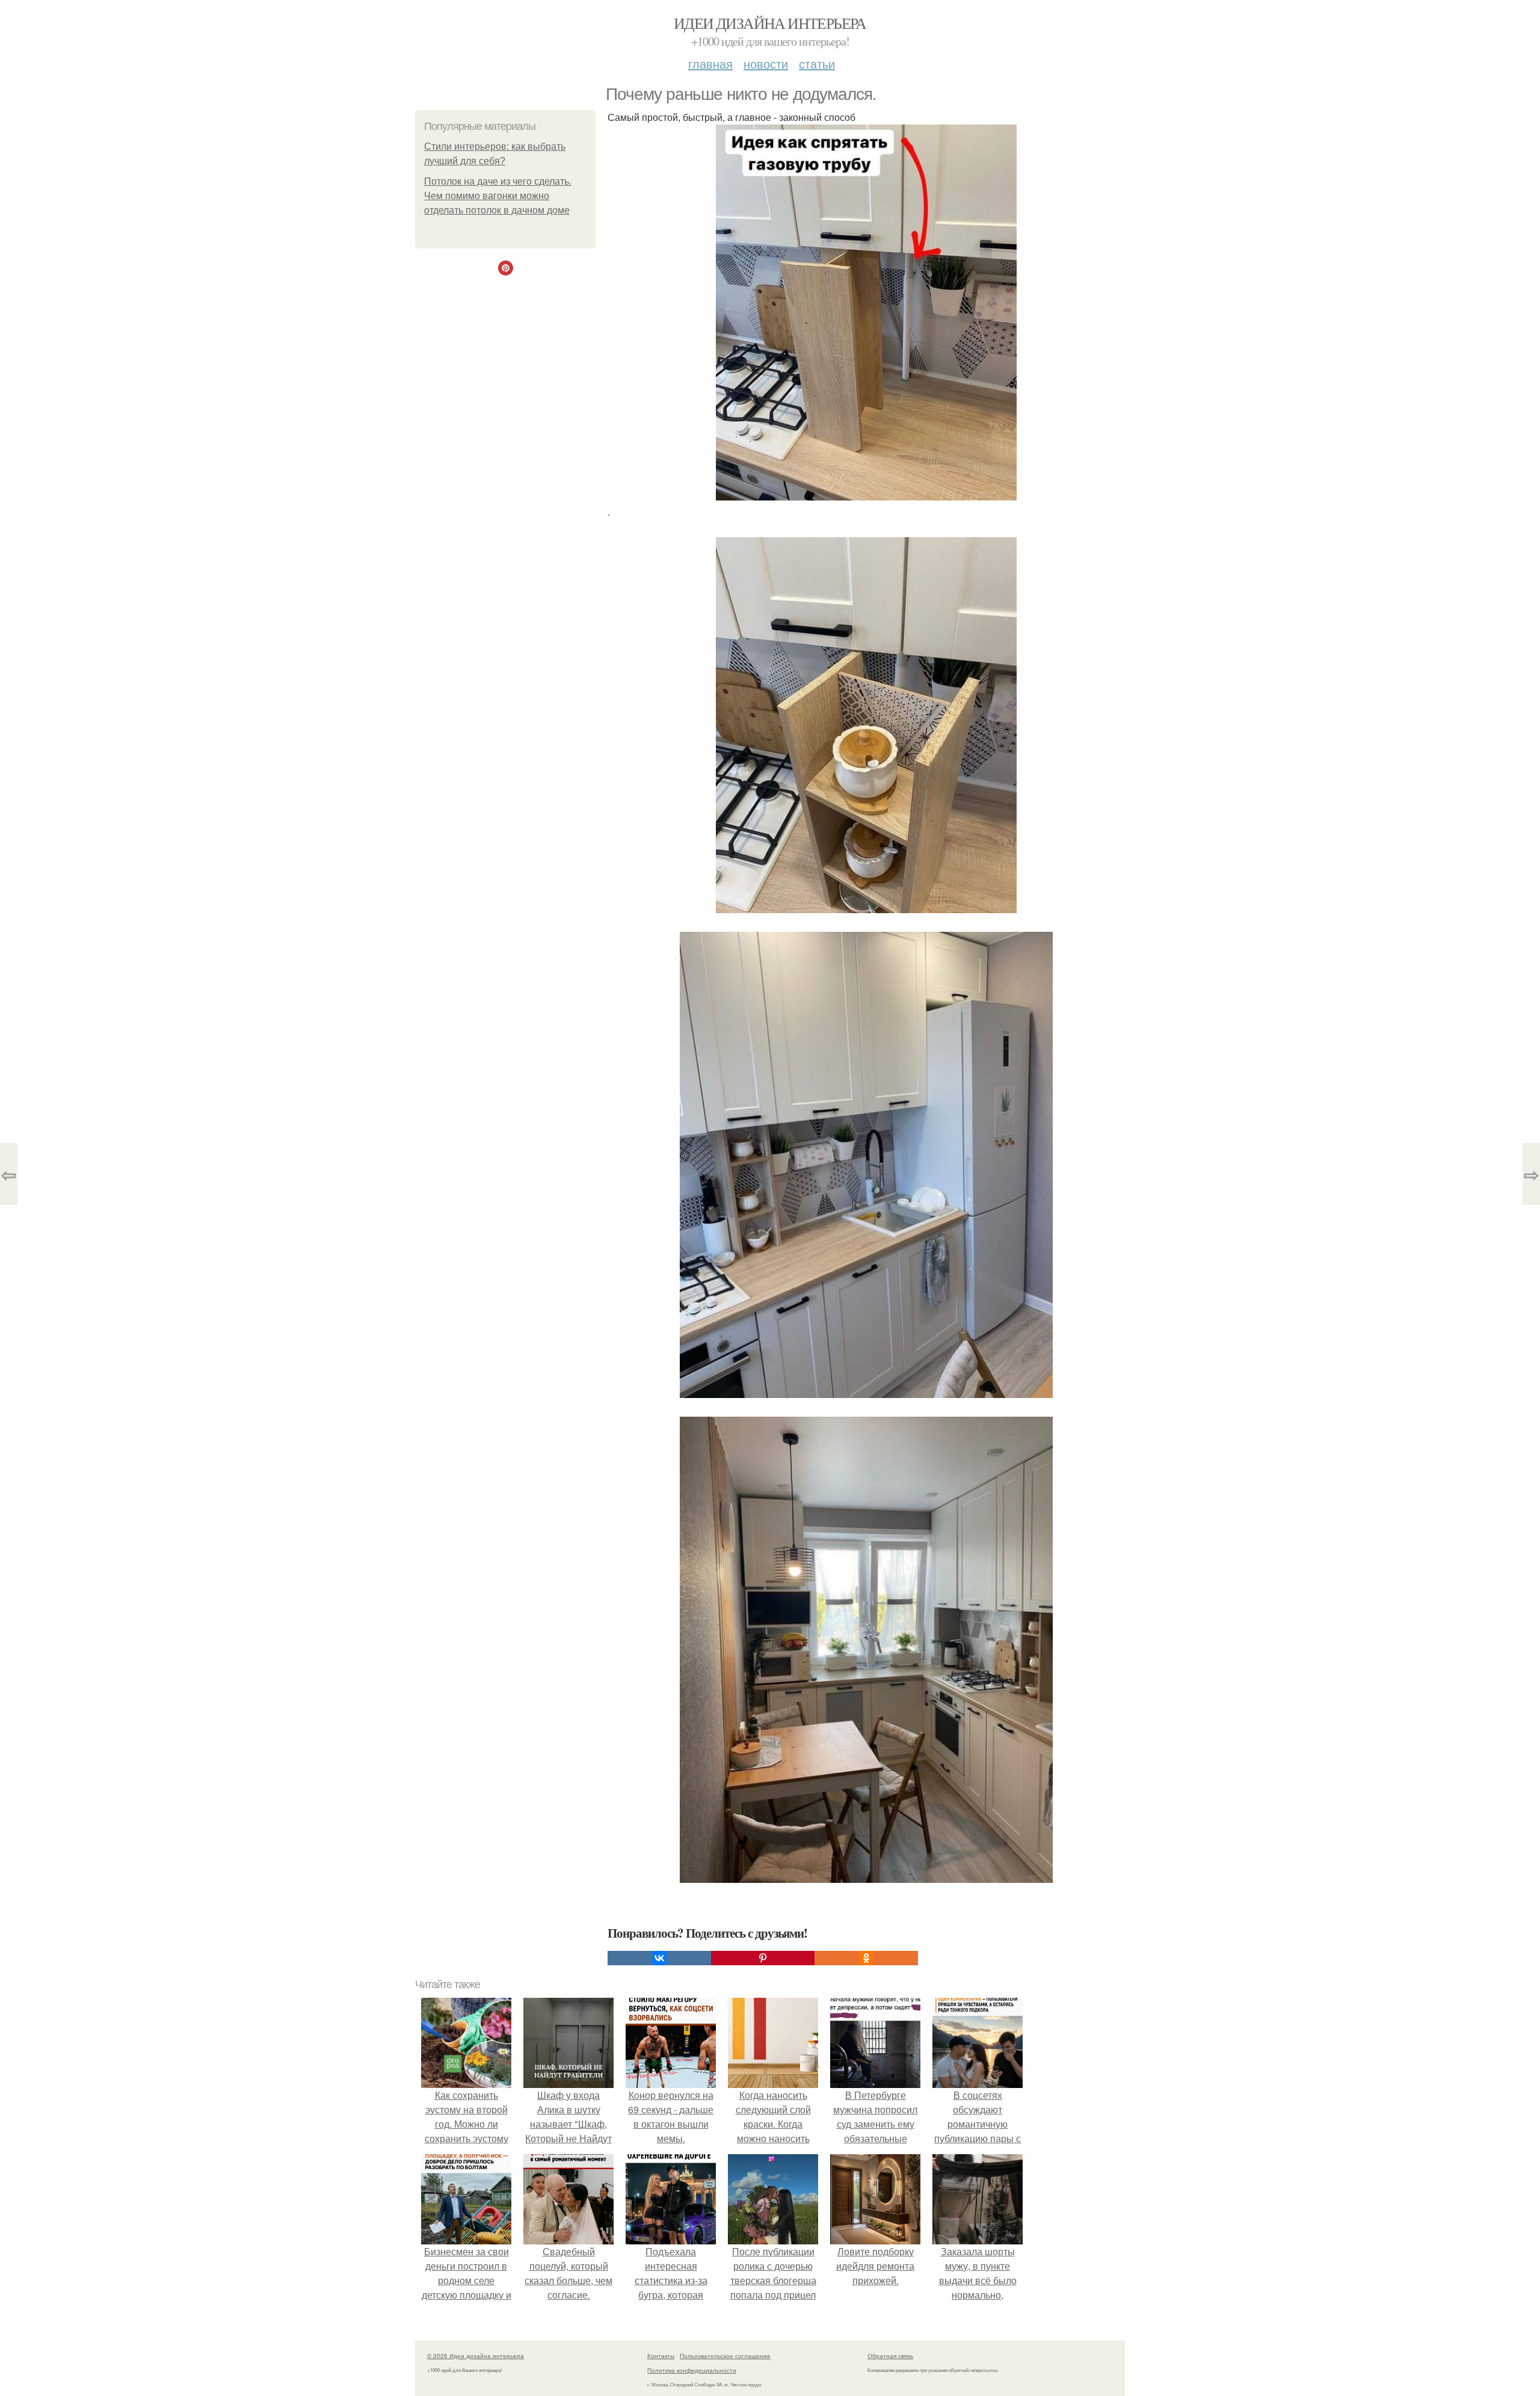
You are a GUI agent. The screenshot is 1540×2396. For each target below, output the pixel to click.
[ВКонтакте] (659, 1958)
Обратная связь (890, 2356)
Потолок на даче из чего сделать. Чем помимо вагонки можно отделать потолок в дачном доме (498, 196)
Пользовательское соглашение (725, 2356)
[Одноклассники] (866, 1958)
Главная (710, 63)
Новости (766, 63)
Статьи (817, 63)
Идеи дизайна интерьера (770, 23)
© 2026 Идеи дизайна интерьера (476, 2356)
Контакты (661, 2356)
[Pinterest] (763, 1958)
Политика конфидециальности (692, 2370)
